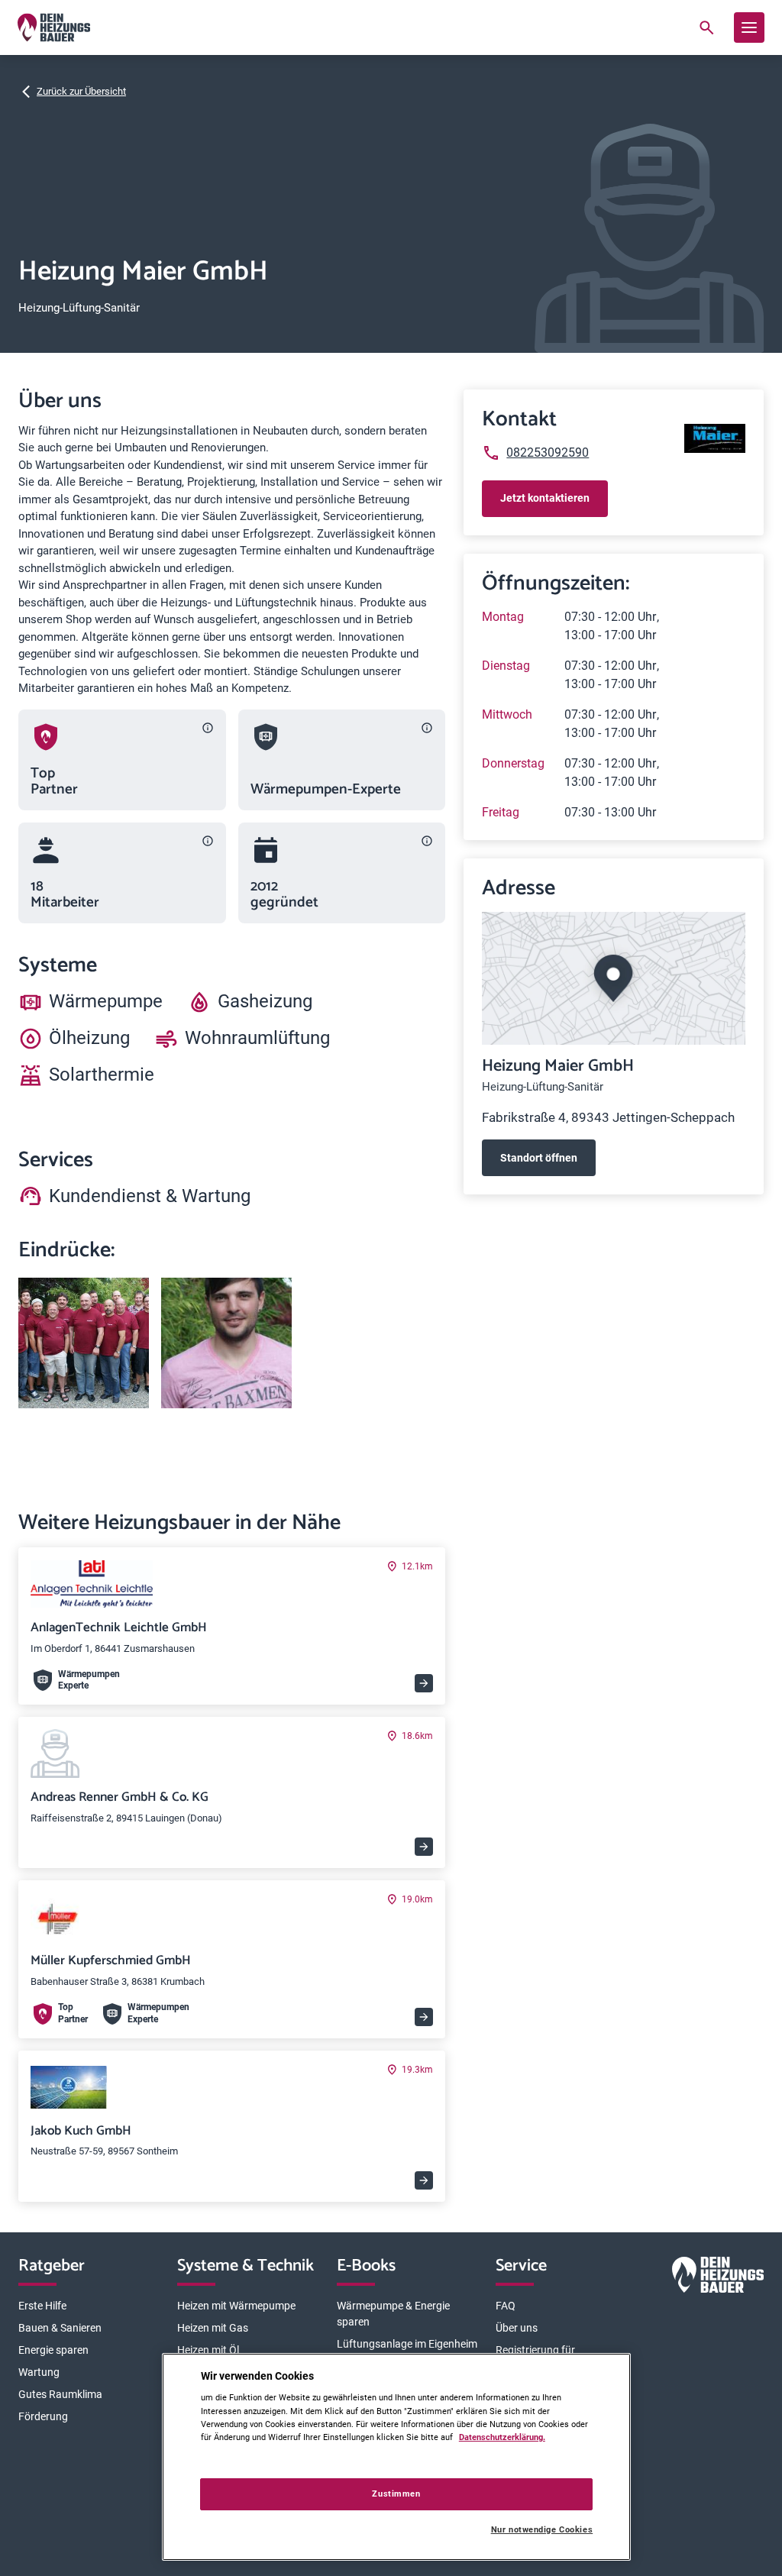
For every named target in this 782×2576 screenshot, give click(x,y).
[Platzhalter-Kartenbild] (614, 978)
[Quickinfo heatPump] (427, 728)
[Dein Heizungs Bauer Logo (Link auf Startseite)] (54, 27)
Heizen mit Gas (213, 2328)
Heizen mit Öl (208, 2350)
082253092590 (548, 452)
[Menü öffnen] (749, 27)
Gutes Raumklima (60, 2394)
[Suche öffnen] (706, 27)
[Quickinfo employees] (208, 841)
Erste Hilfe (42, 2306)
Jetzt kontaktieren (545, 498)
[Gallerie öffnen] (84, 1343)
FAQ (506, 2306)
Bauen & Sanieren (60, 2328)
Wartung (39, 2372)
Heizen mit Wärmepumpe (236, 2306)
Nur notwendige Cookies (542, 2530)
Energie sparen (53, 2350)
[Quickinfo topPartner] (208, 728)
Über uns (517, 2328)
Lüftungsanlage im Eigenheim (407, 2344)
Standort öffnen (539, 1158)
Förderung (43, 2416)
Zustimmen (396, 2494)
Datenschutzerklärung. (502, 2437)
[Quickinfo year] (427, 841)
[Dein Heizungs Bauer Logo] (718, 2278)
